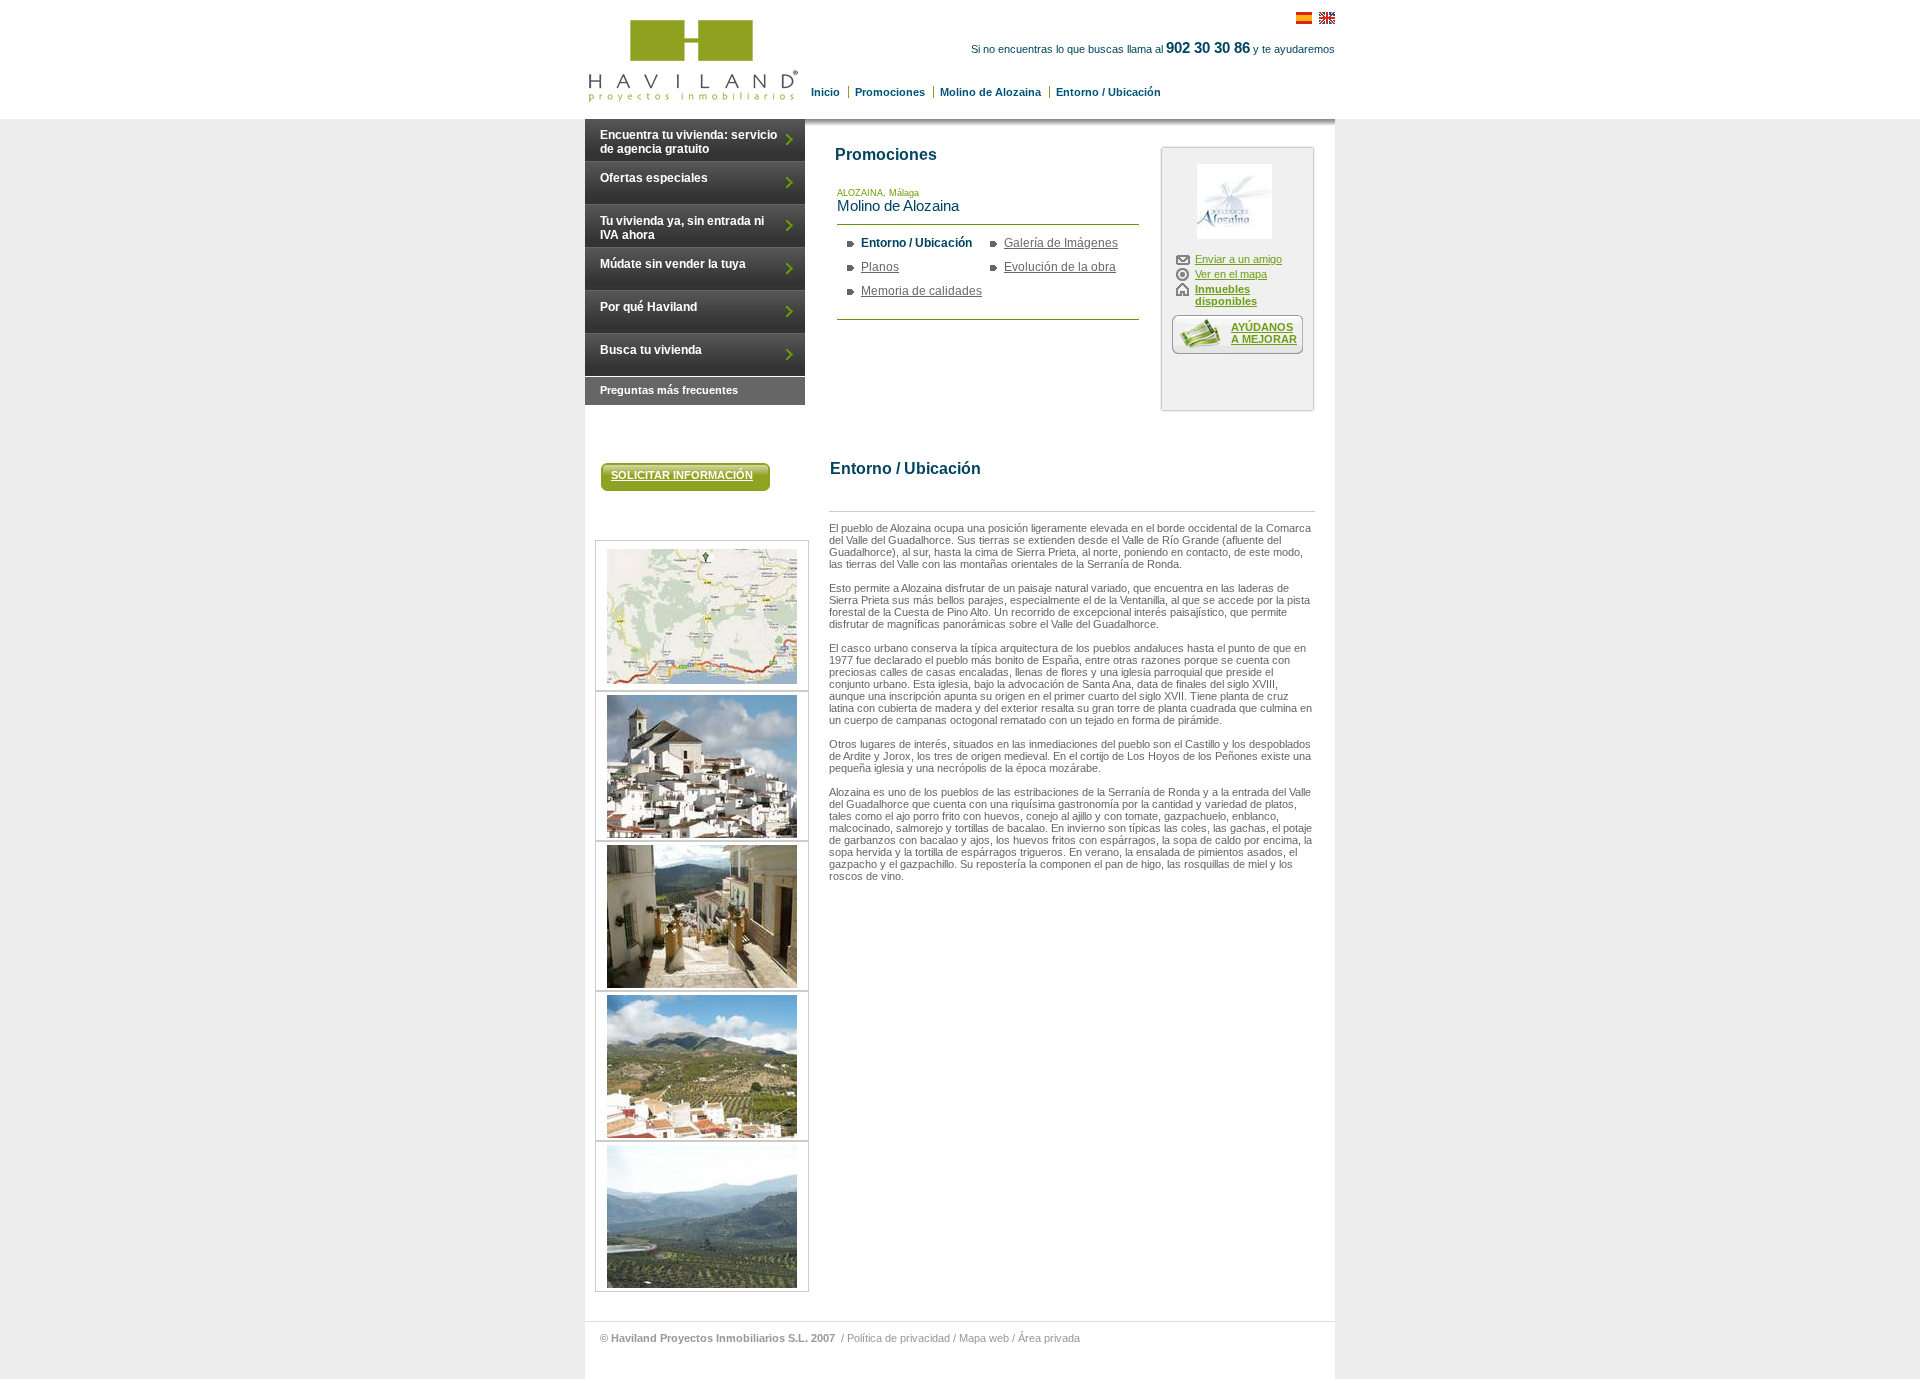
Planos (880, 267)
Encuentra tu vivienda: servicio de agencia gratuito (688, 142)
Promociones (890, 92)
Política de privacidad (898, 1338)
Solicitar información (682, 475)
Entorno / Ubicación (695, 59)
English (1332, 12)
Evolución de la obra (1060, 267)
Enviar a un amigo (1238, 259)
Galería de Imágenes (1061, 243)
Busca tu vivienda (651, 350)
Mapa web (984, 1338)
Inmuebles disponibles (1226, 295)
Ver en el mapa (1231, 274)
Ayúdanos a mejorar (1264, 333)
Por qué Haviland (648, 307)
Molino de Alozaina (990, 92)
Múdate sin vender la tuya (673, 264)
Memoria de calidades (921, 291)
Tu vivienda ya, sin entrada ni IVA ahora (682, 228)
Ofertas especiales (654, 178)
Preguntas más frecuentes (669, 390)
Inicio (825, 92)
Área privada (1049, 1338)
